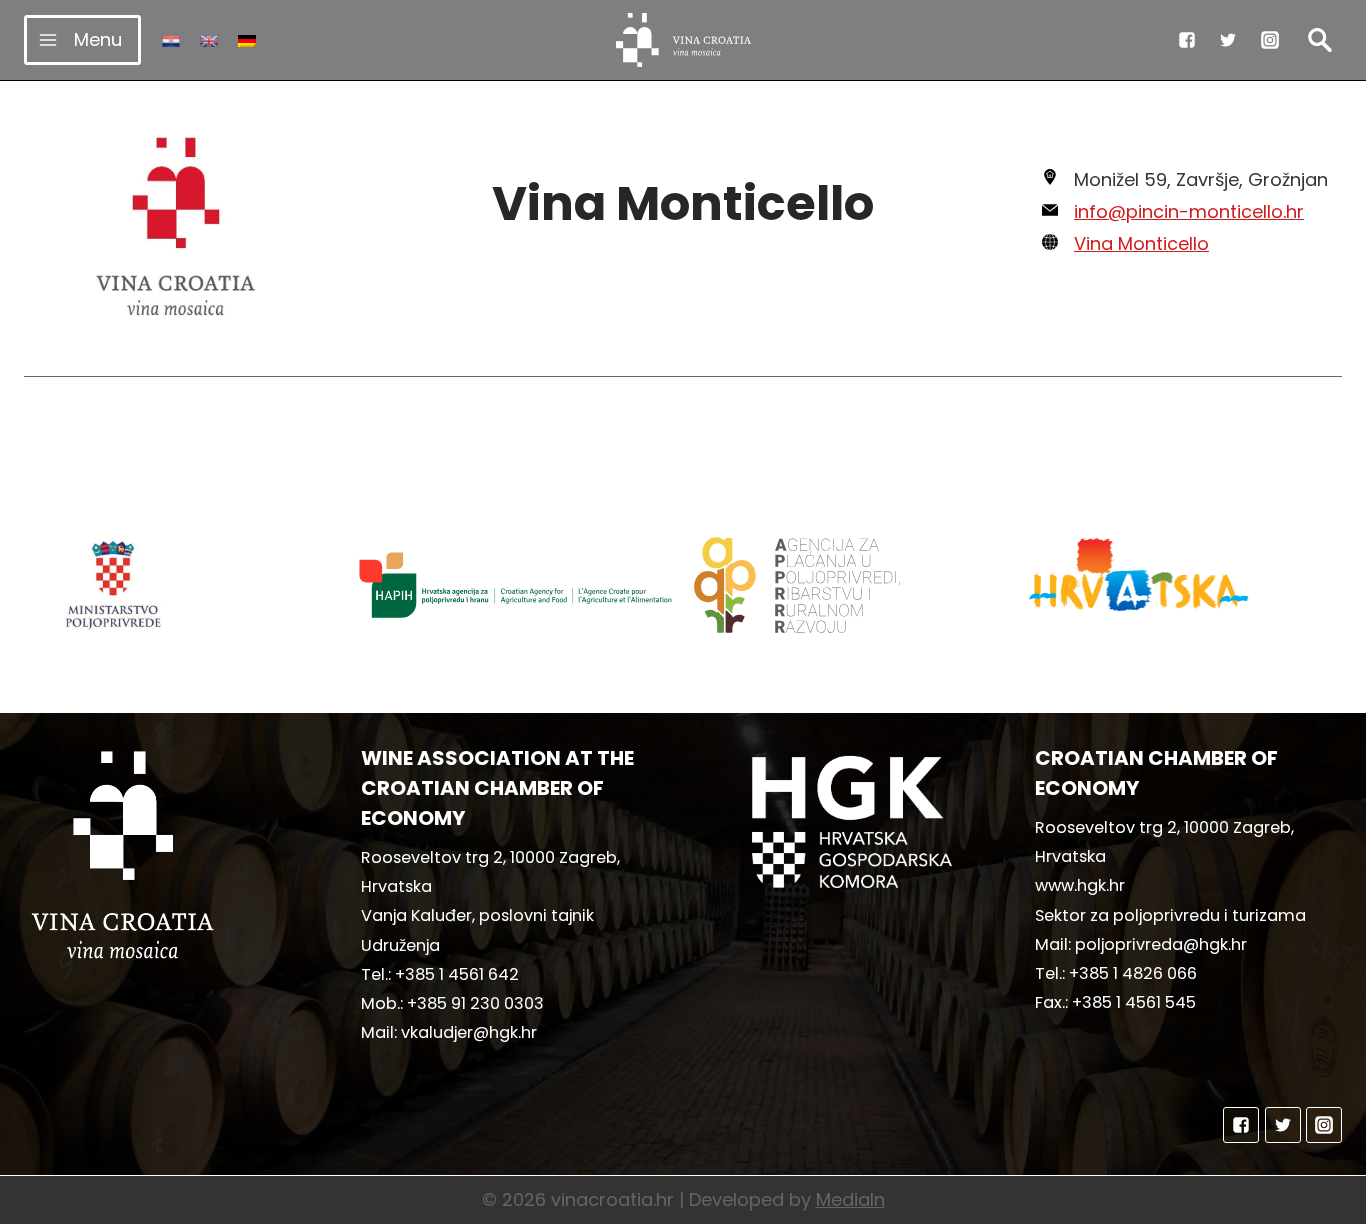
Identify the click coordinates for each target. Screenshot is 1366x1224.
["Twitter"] (1228, 40)
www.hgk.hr (1080, 885)
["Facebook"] (1187, 40)
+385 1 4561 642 (457, 974)
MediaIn (850, 1199)
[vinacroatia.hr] (683, 40)
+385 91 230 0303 (475, 1003)
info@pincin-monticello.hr (1189, 211)
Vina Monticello (1141, 243)
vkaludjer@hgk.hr (469, 1032)
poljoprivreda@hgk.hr (1161, 944)
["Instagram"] (1270, 40)
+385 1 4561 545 (1134, 1002)
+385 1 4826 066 (1133, 973)
